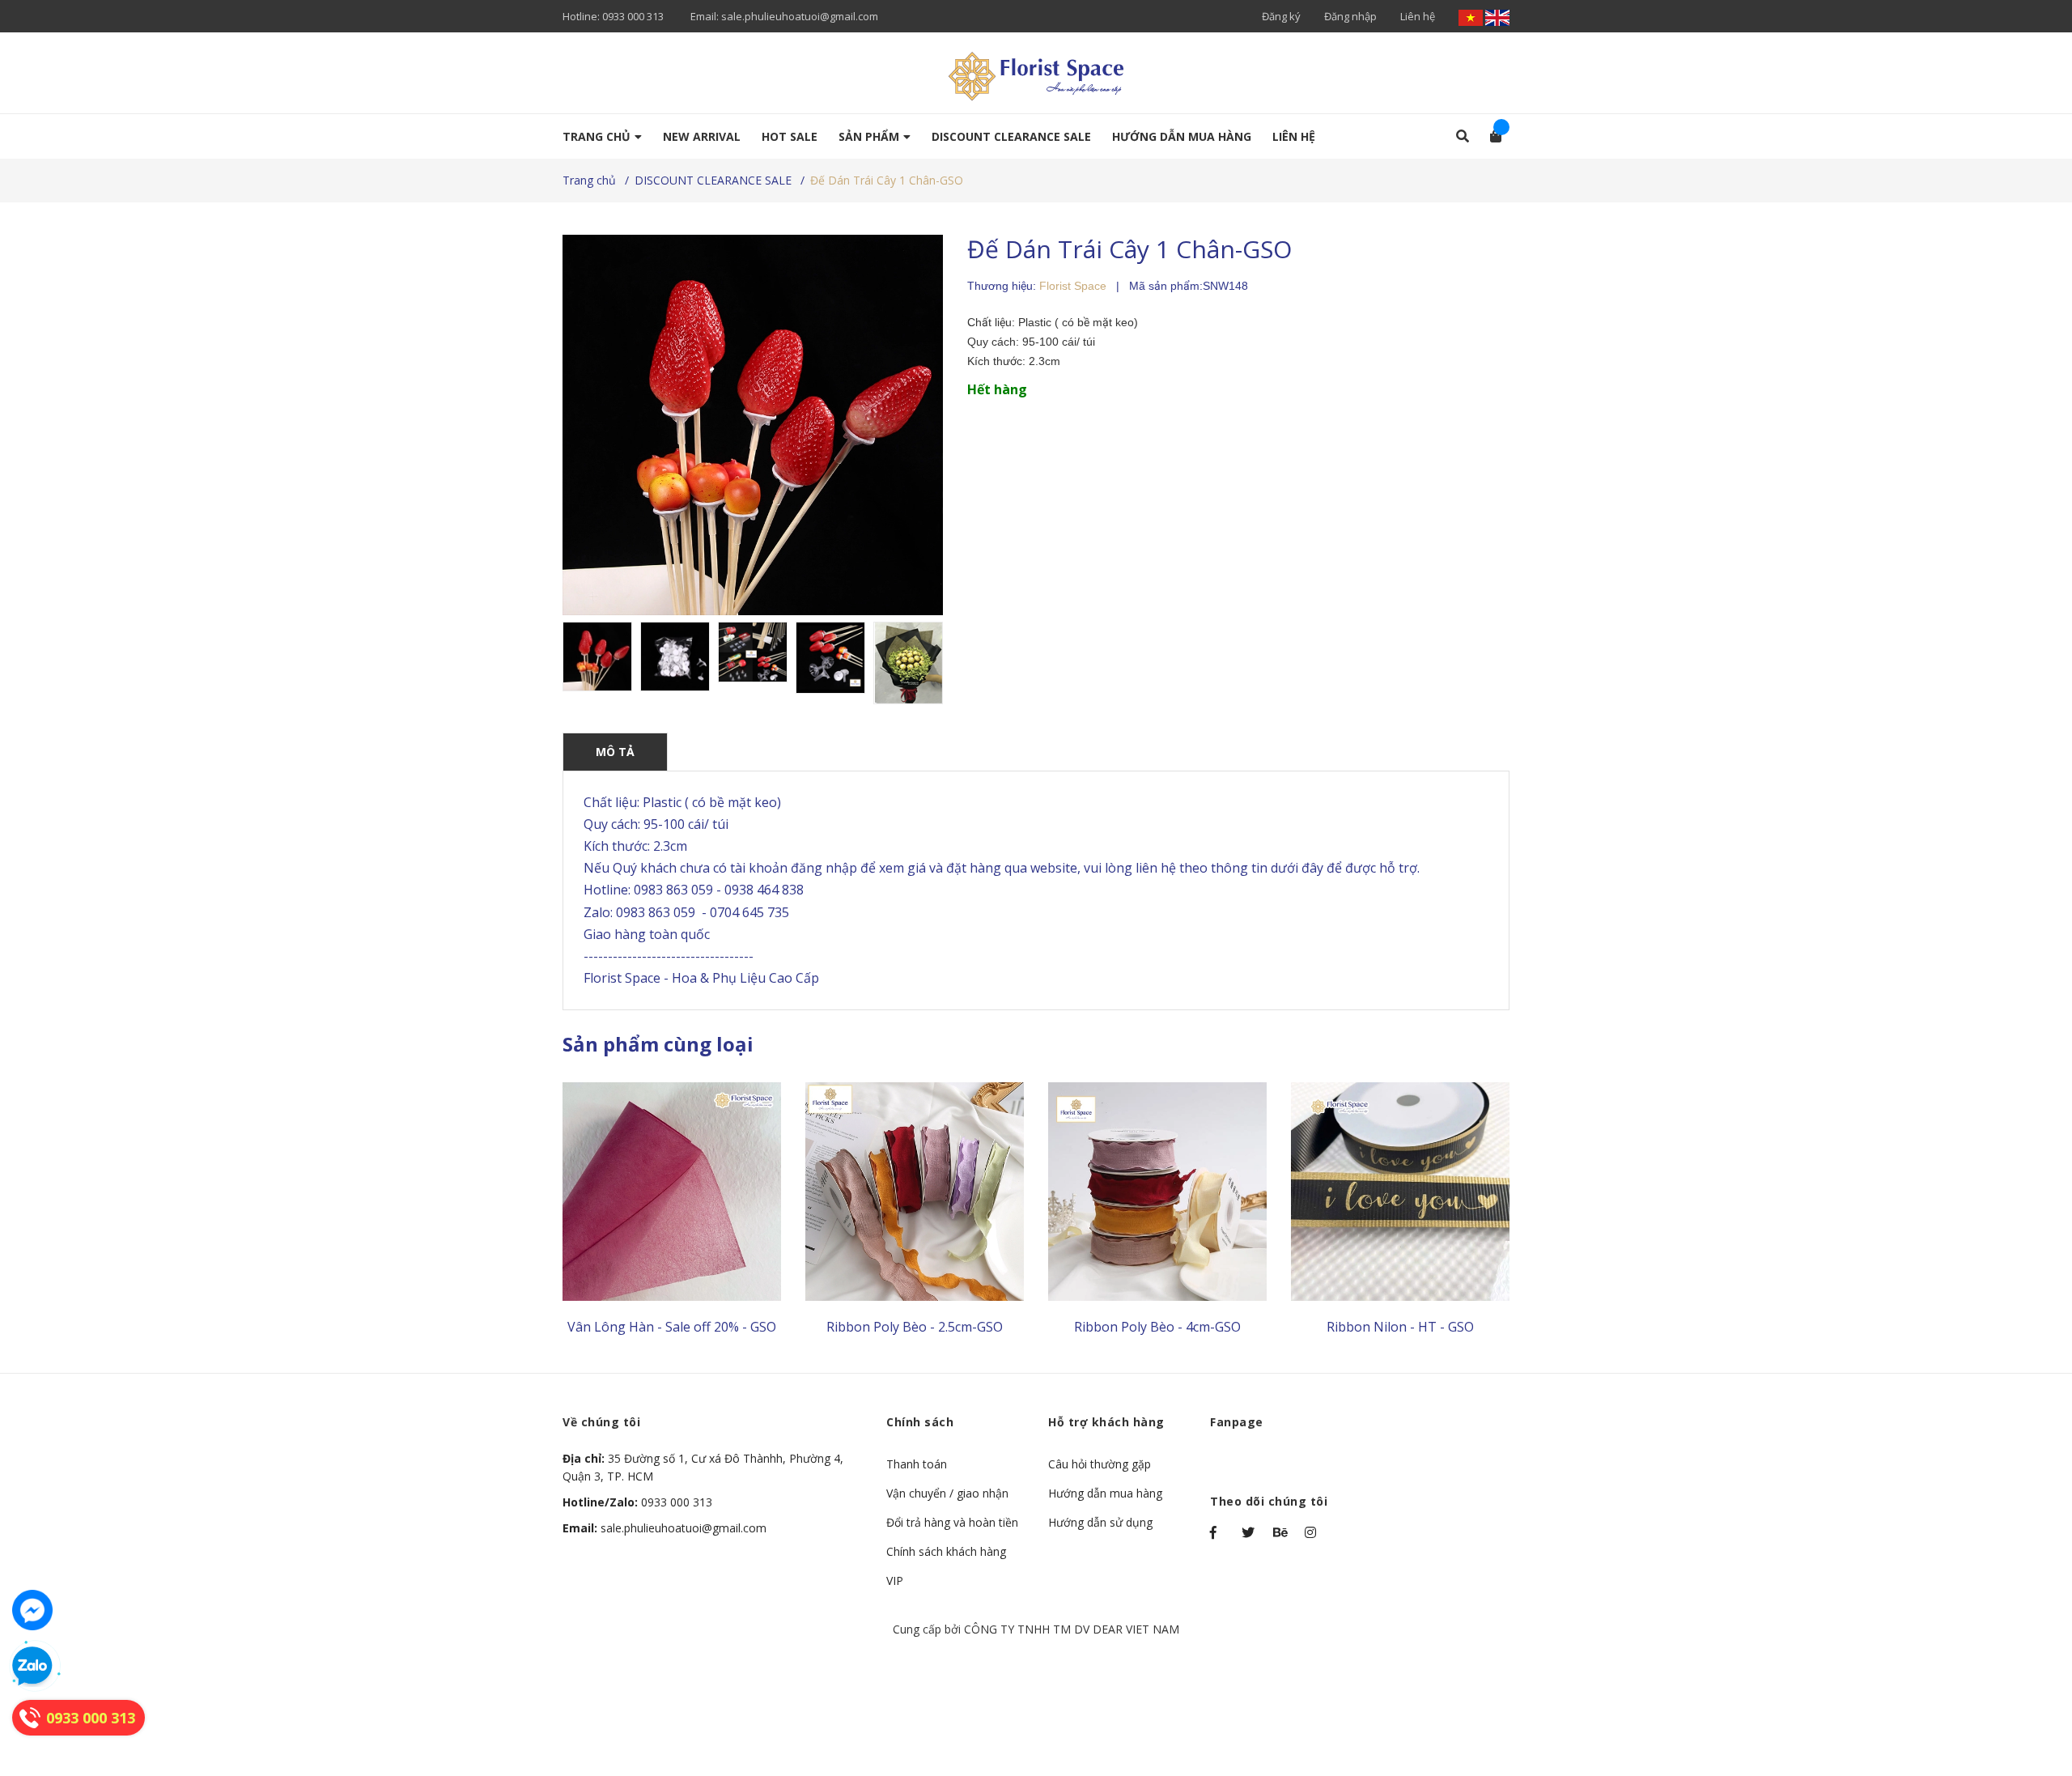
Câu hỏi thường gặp (1100, 1464)
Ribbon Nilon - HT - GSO (1400, 1327)
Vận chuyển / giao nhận (947, 1493)
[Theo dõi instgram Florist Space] (1313, 1532)
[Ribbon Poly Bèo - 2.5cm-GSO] (915, 1192)
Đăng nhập (1350, 16)
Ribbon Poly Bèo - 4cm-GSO (1157, 1327)
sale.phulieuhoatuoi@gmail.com (800, 16)
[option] (597, 656)
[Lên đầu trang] (2027, 1697)
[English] (1497, 16)
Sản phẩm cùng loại (658, 1044)
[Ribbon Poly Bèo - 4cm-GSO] (1157, 1192)
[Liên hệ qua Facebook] (32, 1610)
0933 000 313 (633, 16)
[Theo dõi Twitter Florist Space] (1250, 1532)
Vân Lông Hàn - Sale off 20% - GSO (672, 1327)
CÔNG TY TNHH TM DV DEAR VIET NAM (1072, 1629)
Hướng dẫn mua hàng (1105, 1493)
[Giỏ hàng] (1490, 136)
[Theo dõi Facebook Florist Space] (1218, 1532)
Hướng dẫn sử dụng (1100, 1522)
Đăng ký (1281, 16)
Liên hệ (1418, 16)
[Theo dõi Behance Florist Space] (1281, 1532)
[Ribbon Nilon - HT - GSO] (1400, 1192)
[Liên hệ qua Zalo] (32, 1667)
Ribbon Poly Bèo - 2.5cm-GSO (915, 1327)
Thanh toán (917, 1464)
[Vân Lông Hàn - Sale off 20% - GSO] (672, 1192)
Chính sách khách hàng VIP (946, 1566)
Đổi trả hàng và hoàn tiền (952, 1522)
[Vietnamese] (1472, 16)
